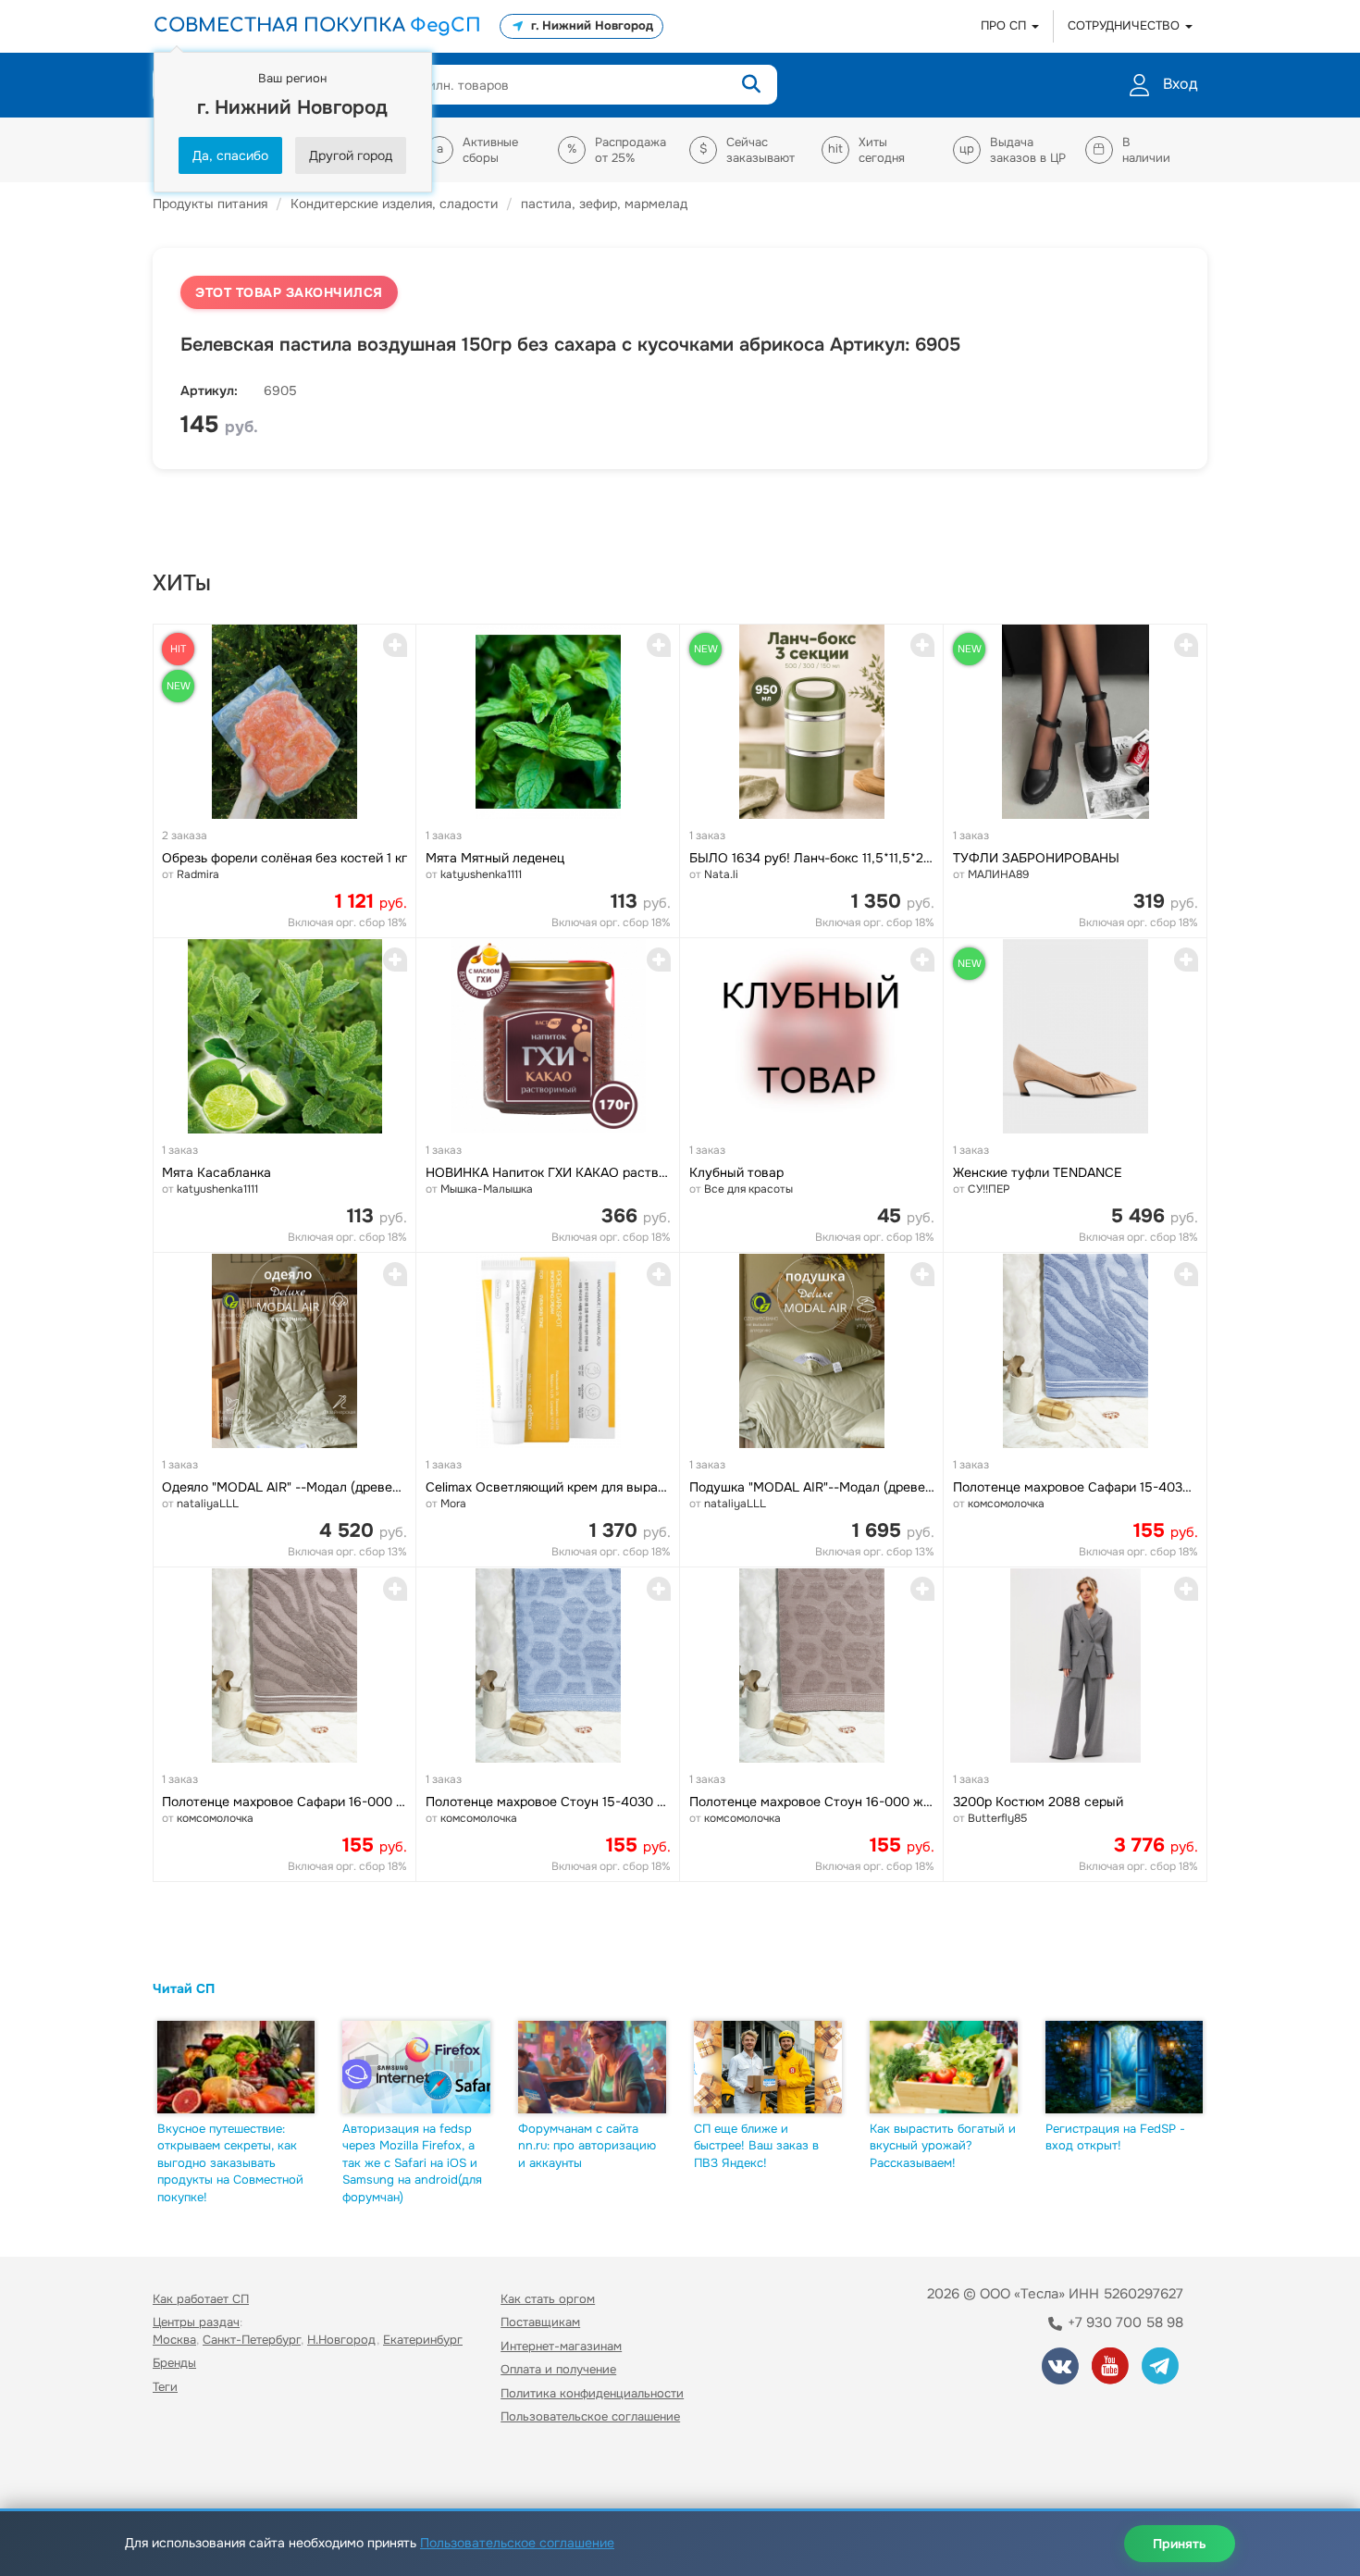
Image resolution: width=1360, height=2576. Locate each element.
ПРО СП (1005, 25)
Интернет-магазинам (561, 2346)
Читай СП (184, 1988)
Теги (165, 2387)
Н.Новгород (342, 2340)
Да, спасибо (230, 155)
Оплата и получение (558, 2369)
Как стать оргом (548, 2299)
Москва (174, 2340)
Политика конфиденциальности (592, 2393)
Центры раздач (196, 2322)
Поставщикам (540, 2322)
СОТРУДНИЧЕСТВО (1125, 25)
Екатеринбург (423, 2340)
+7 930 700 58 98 (1124, 2322)
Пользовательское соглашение (590, 2416)
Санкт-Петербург (252, 2340)
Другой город (351, 155)
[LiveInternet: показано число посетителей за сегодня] (193, 2470)
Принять (1180, 2544)
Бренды (174, 2363)
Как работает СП (201, 2299)
